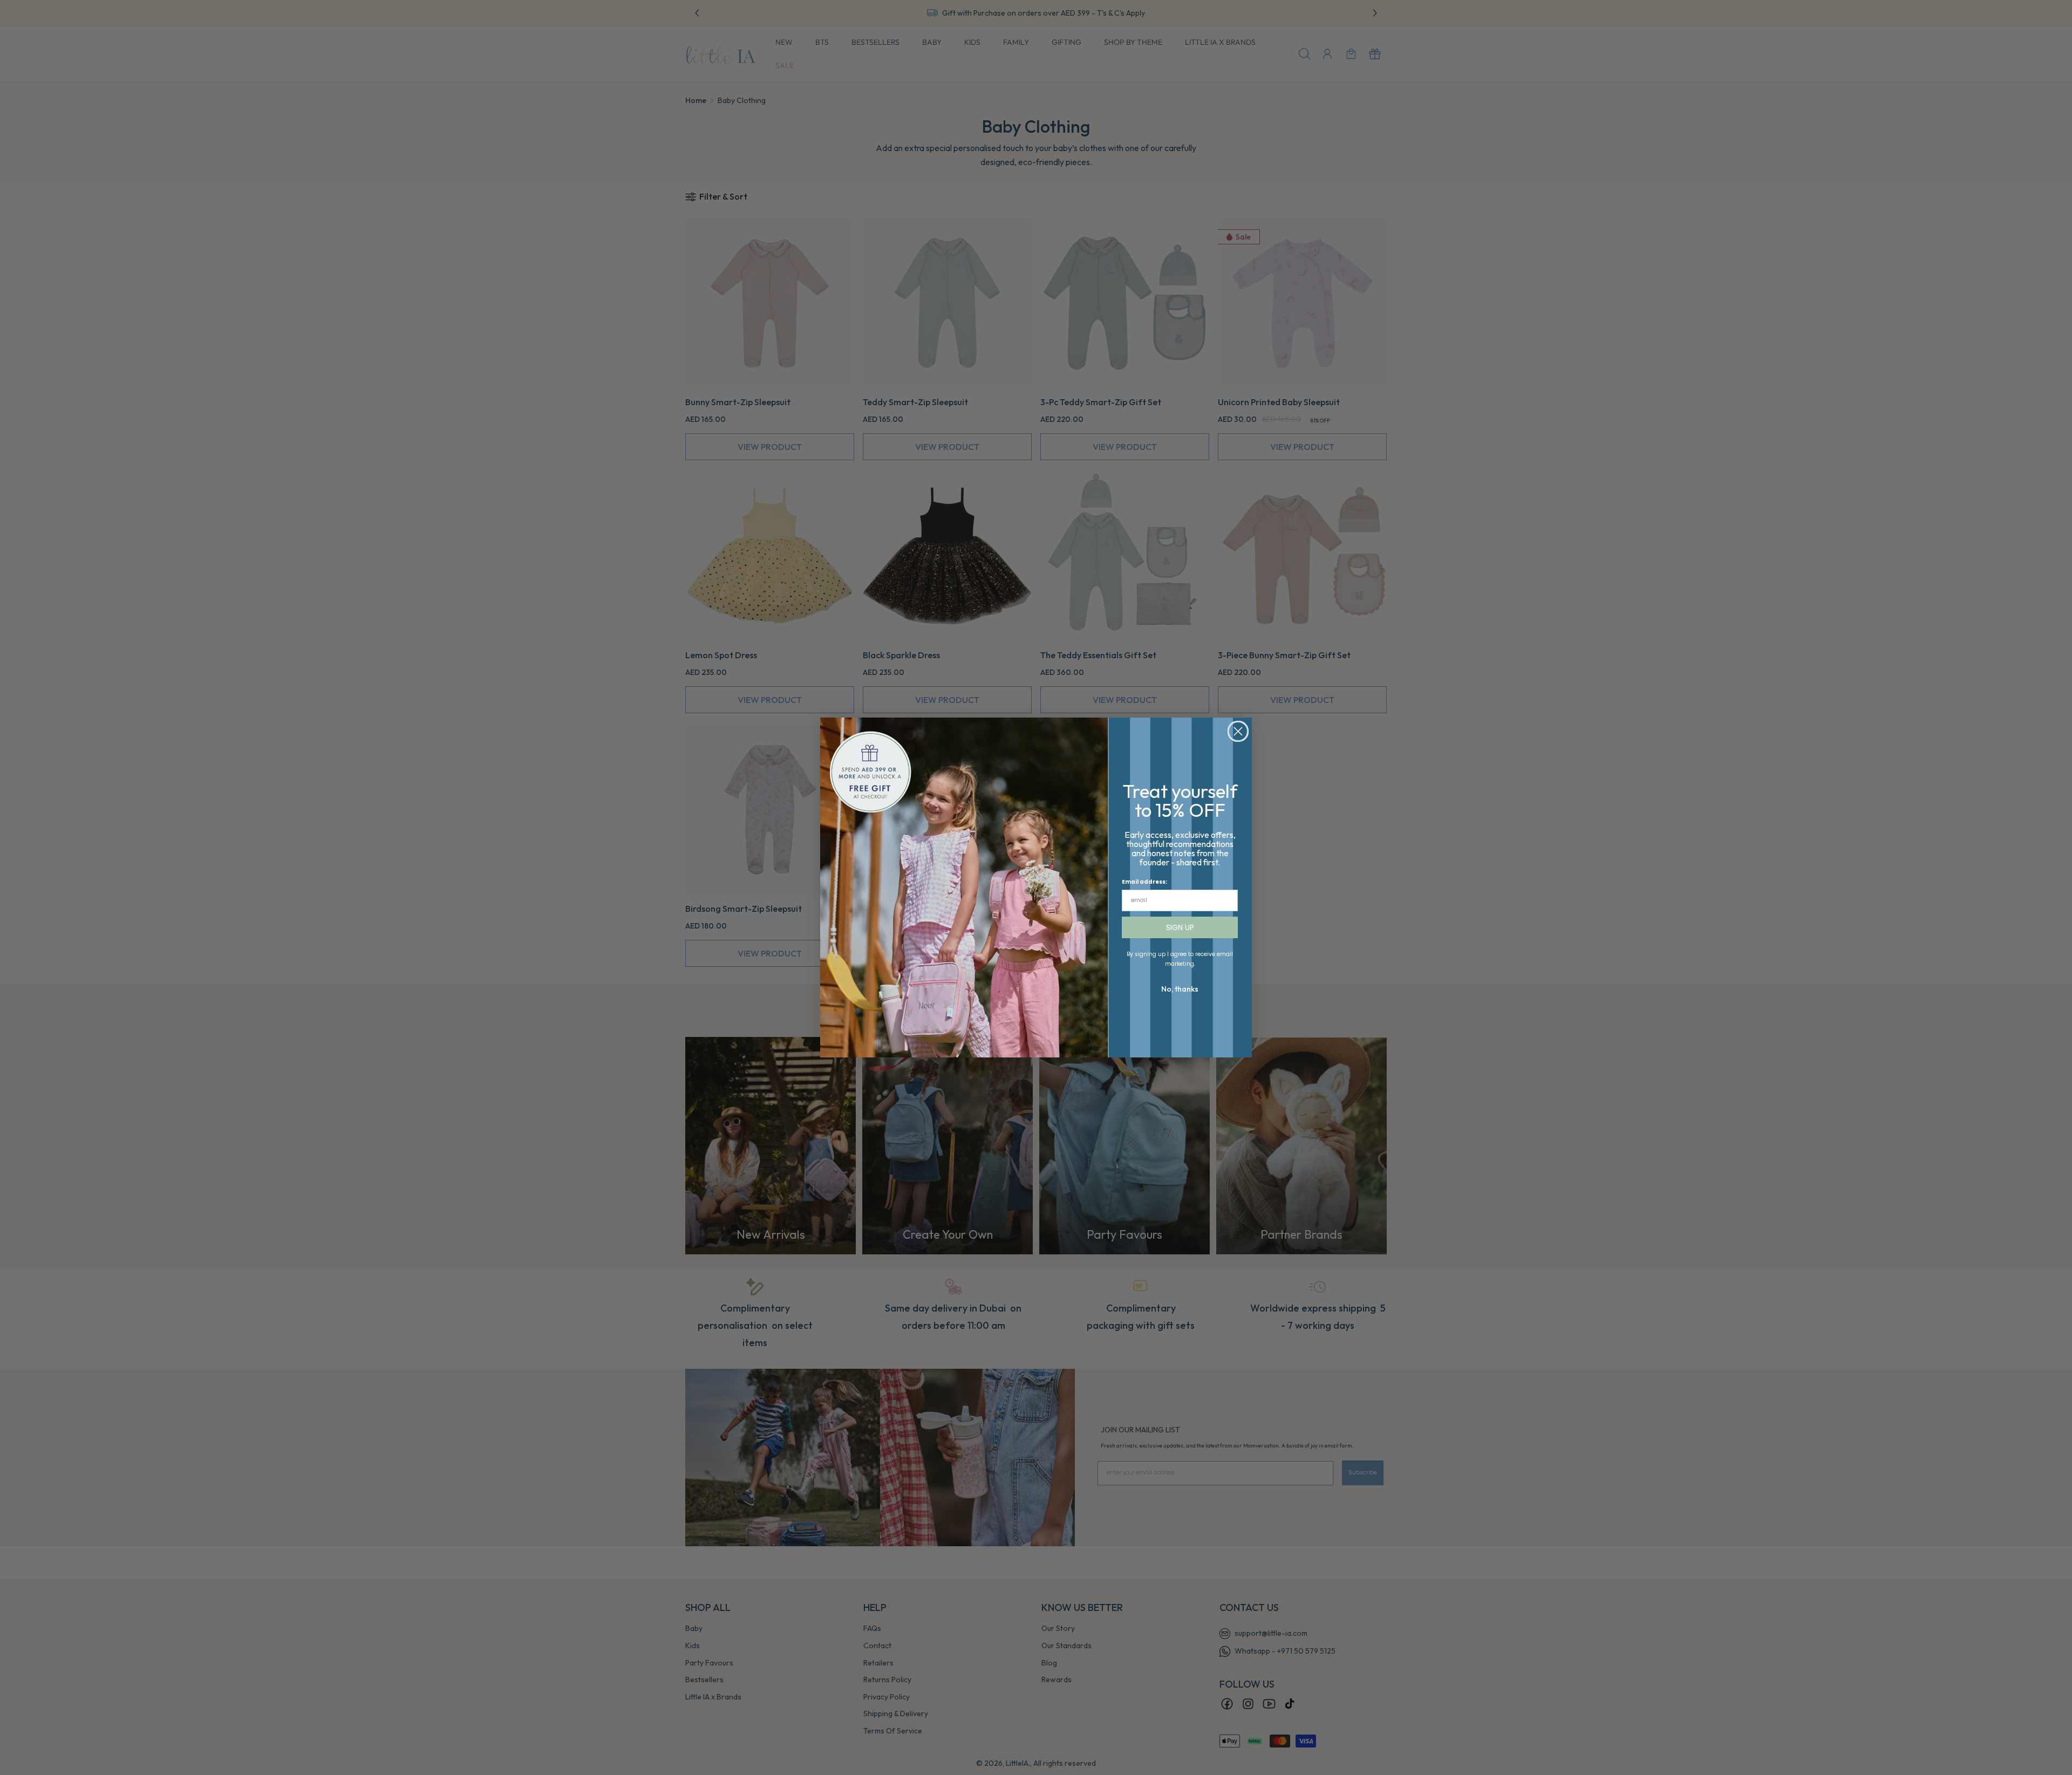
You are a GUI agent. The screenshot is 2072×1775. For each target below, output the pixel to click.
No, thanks (1180, 989)
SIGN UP (1180, 927)
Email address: (1144, 882)
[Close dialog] (1238, 731)
